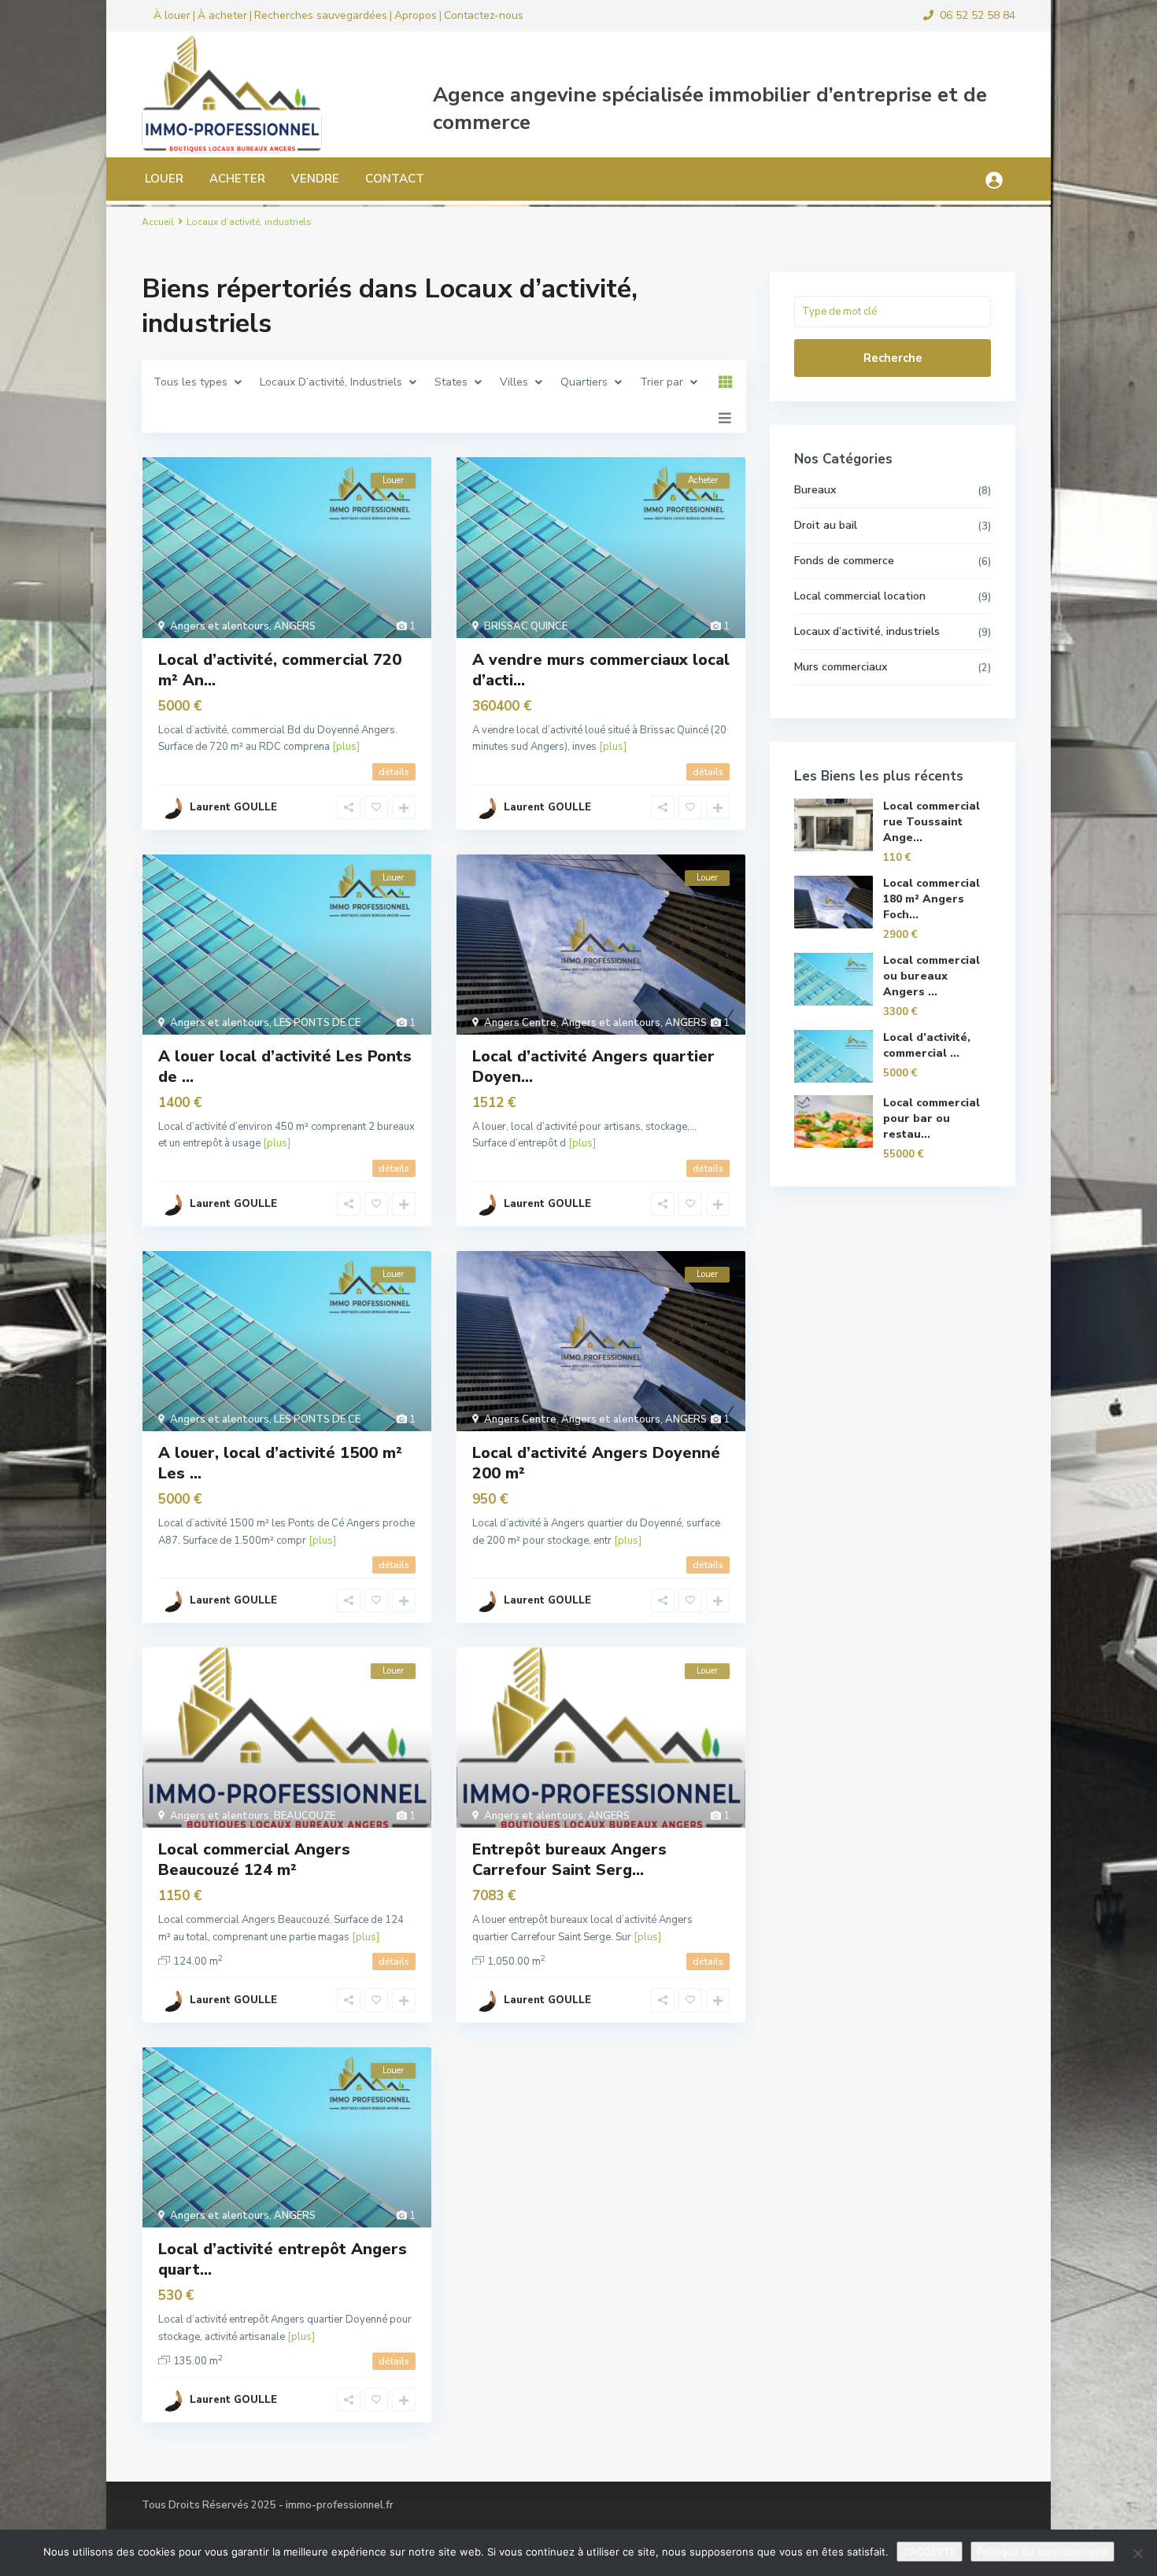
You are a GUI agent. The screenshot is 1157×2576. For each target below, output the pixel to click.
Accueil (158, 222)
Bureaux (815, 490)
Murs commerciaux (841, 667)
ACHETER (237, 179)
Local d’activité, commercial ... (927, 1045)
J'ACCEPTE (930, 2552)
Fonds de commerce (844, 561)
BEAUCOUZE (305, 1816)
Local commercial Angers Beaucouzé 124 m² (254, 1860)
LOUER (164, 179)
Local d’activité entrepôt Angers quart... (283, 2259)
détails (394, 772)
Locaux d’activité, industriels (867, 631)
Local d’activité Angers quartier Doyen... (593, 1067)
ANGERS (295, 626)
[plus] (346, 747)
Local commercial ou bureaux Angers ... (932, 976)
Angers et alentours (220, 626)
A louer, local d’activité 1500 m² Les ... (280, 1463)
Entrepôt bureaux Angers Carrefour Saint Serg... (569, 1860)
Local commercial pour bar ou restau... (932, 1118)
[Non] (1137, 2553)
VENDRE (315, 179)
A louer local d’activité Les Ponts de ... (285, 1067)
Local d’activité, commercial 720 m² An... (280, 670)
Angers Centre (520, 1023)
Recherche (893, 358)
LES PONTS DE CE (317, 1023)
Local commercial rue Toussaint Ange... (932, 822)
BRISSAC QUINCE (526, 626)
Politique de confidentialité (1042, 2552)
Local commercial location (860, 596)
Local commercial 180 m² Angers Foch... (932, 899)
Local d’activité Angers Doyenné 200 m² (596, 1463)
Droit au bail (826, 525)
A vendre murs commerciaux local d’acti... (601, 670)
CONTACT (395, 179)
